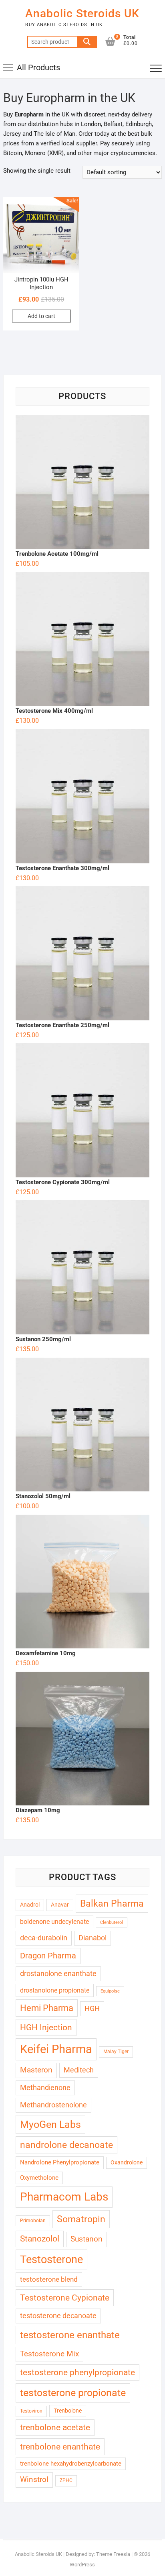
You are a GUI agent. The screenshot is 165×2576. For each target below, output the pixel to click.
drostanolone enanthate (58, 1973)
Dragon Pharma (48, 1956)
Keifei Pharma (56, 2049)
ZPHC (66, 2480)
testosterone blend (49, 2279)
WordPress (82, 2565)
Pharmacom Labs (64, 2197)
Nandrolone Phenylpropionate (60, 2162)
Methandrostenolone (53, 2105)
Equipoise (110, 1991)
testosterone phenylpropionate (77, 2372)
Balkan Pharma (112, 1903)
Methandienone (45, 2088)
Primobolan (33, 2221)
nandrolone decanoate (66, 2145)
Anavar (60, 1905)
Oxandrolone (127, 2162)
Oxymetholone (39, 2178)
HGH (92, 2008)
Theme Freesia (113, 2554)
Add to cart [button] (41, 316)
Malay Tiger (116, 2052)
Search (87, 42)
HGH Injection (46, 2027)
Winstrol (34, 2480)
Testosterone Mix (49, 2354)
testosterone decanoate (58, 2316)
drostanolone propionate (55, 1990)
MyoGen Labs (50, 2124)
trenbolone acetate (55, 2427)
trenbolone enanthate (60, 2446)
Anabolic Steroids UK (82, 13)
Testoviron (31, 2411)
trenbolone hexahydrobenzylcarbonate (71, 2464)
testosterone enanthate (70, 2335)
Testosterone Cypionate (65, 2298)
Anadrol (30, 1905)
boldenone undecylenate (54, 1922)
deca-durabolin (44, 1938)
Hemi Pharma (47, 2008)
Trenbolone (68, 2411)
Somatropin (81, 2219)
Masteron (36, 2070)
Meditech (79, 2070)
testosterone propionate (73, 2393)
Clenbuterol (112, 1922)
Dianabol (93, 1938)
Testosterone (51, 2260)
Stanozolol (40, 2239)
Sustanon (87, 2239)
